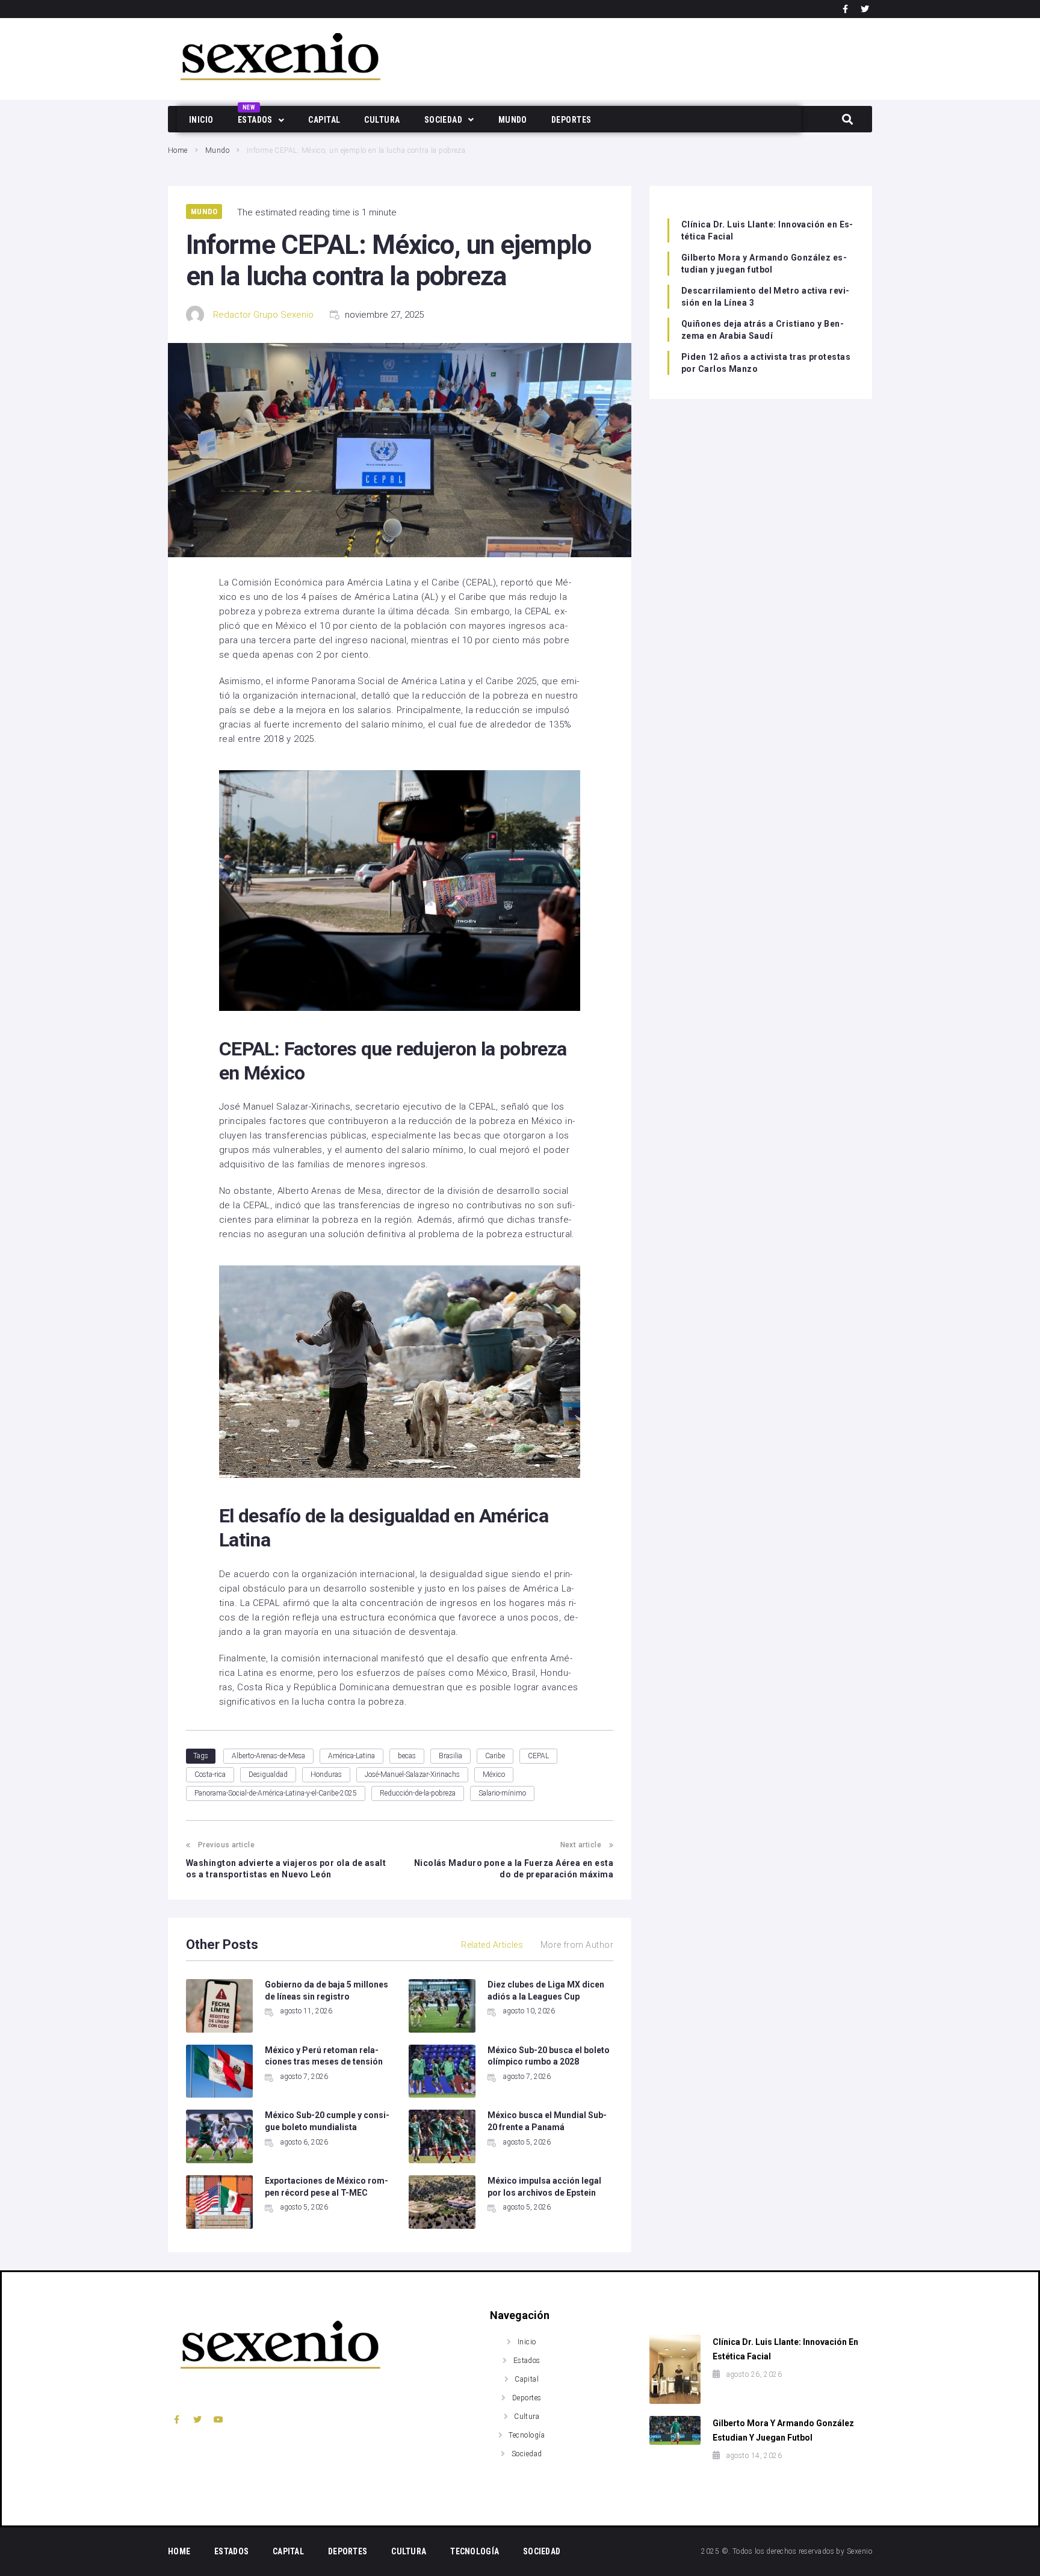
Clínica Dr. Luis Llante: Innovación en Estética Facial (767, 230)
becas (407, 1756)
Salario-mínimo (502, 1793)
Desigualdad (268, 1774)
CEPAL (538, 1756)
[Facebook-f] (846, 9)
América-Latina (351, 1756)
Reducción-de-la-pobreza (418, 1793)
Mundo (217, 150)
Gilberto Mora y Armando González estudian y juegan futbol (764, 264)
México (494, 1774)
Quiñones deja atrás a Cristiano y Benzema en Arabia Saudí (763, 330)
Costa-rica (210, 1774)
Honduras (326, 1774)
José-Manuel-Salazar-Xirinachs (412, 1774)
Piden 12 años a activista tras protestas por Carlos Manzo (766, 363)
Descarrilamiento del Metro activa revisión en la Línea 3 (765, 297)
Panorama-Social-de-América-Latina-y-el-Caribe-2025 (276, 1793)
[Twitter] (865, 9)
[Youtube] (219, 2420)
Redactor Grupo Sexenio (263, 315)
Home (178, 150)
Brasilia (450, 1756)
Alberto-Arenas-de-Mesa (268, 1756)
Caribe (495, 1756)
